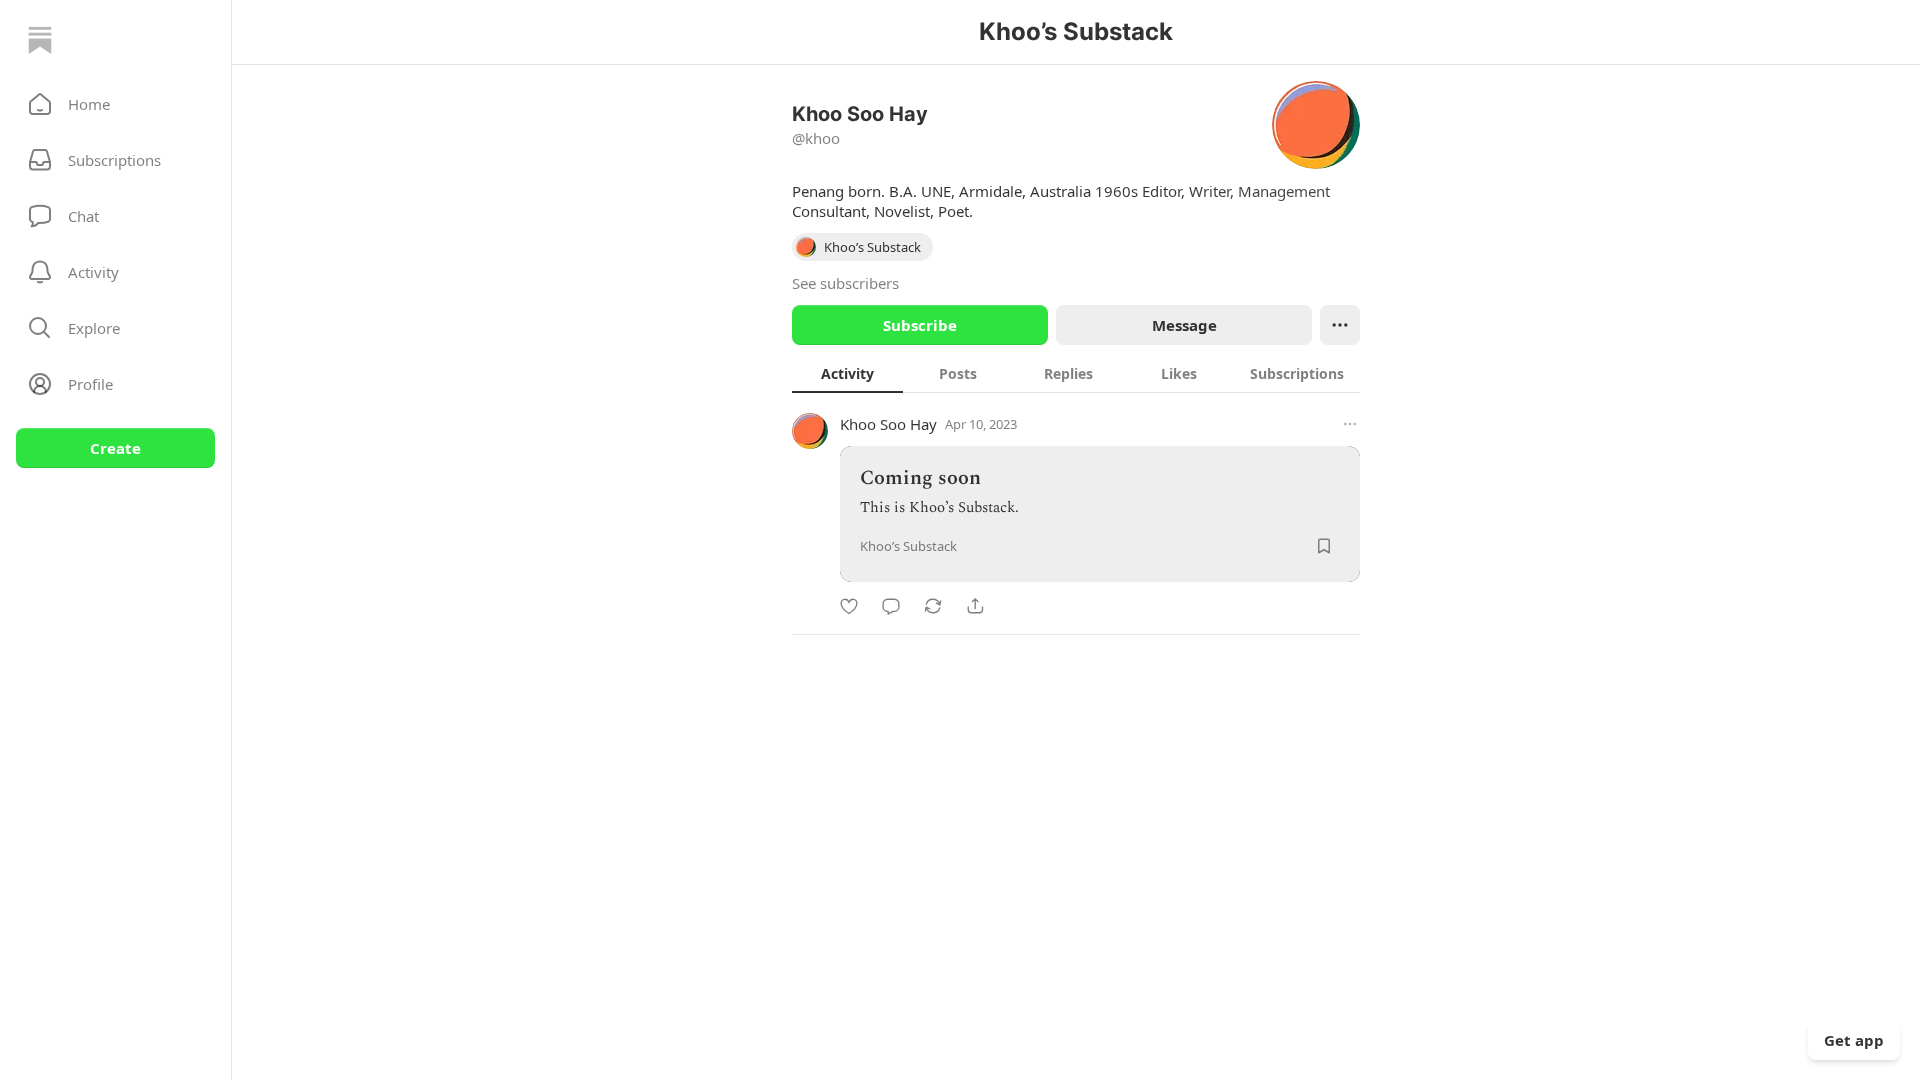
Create (115, 448)
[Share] (975, 606)
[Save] (1324, 546)
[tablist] (1076, 373)
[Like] (849, 606)
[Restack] (933, 606)
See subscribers (845, 283)
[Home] (40, 40)
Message (1184, 325)
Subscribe (920, 325)
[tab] (847, 373)
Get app (1854, 1040)
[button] (115, 104)
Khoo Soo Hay (888, 424)
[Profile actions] (1340, 325)
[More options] (1350, 424)
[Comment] (891, 606)
